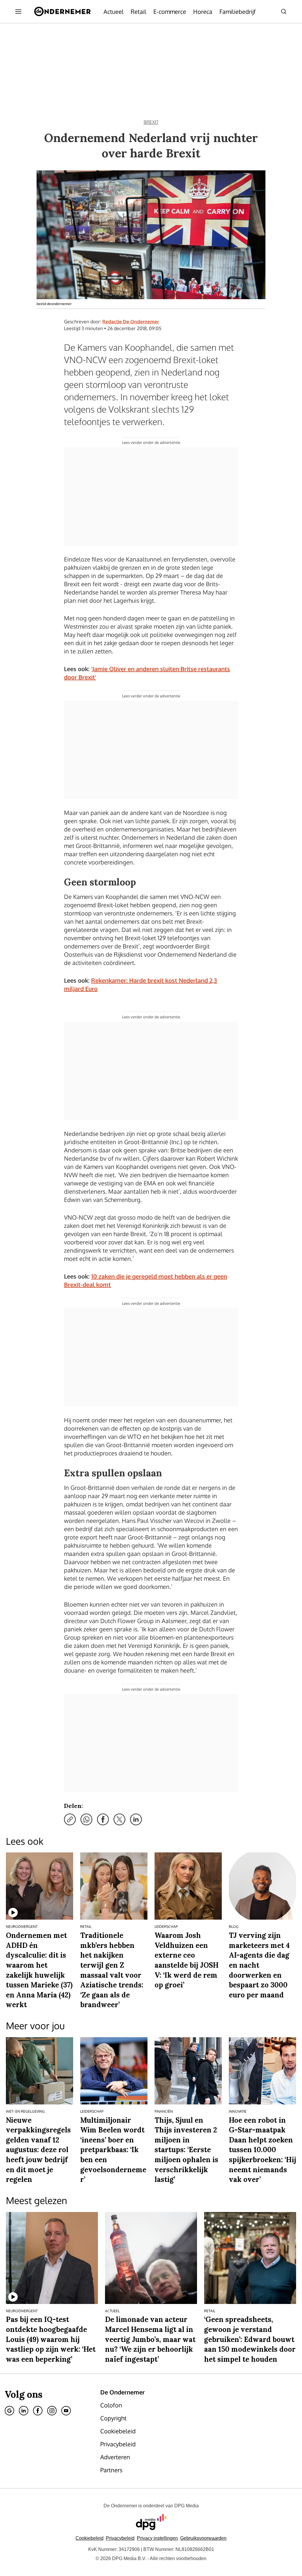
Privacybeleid (120, 2538)
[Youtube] (66, 2411)
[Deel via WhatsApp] (86, 1819)
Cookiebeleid (90, 2538)
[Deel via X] (119, 1819)
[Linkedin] (24, 2411)
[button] (157, 2538)
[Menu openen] (18, 11)
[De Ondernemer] (62, 11)
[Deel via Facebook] (103, 1819)
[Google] (9, 2411)
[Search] (284, 11)
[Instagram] (52, 2411)
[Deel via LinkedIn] (136, 1819)
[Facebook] (38, 2411)
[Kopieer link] (70, 1819)
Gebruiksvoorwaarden (203, 2538)
